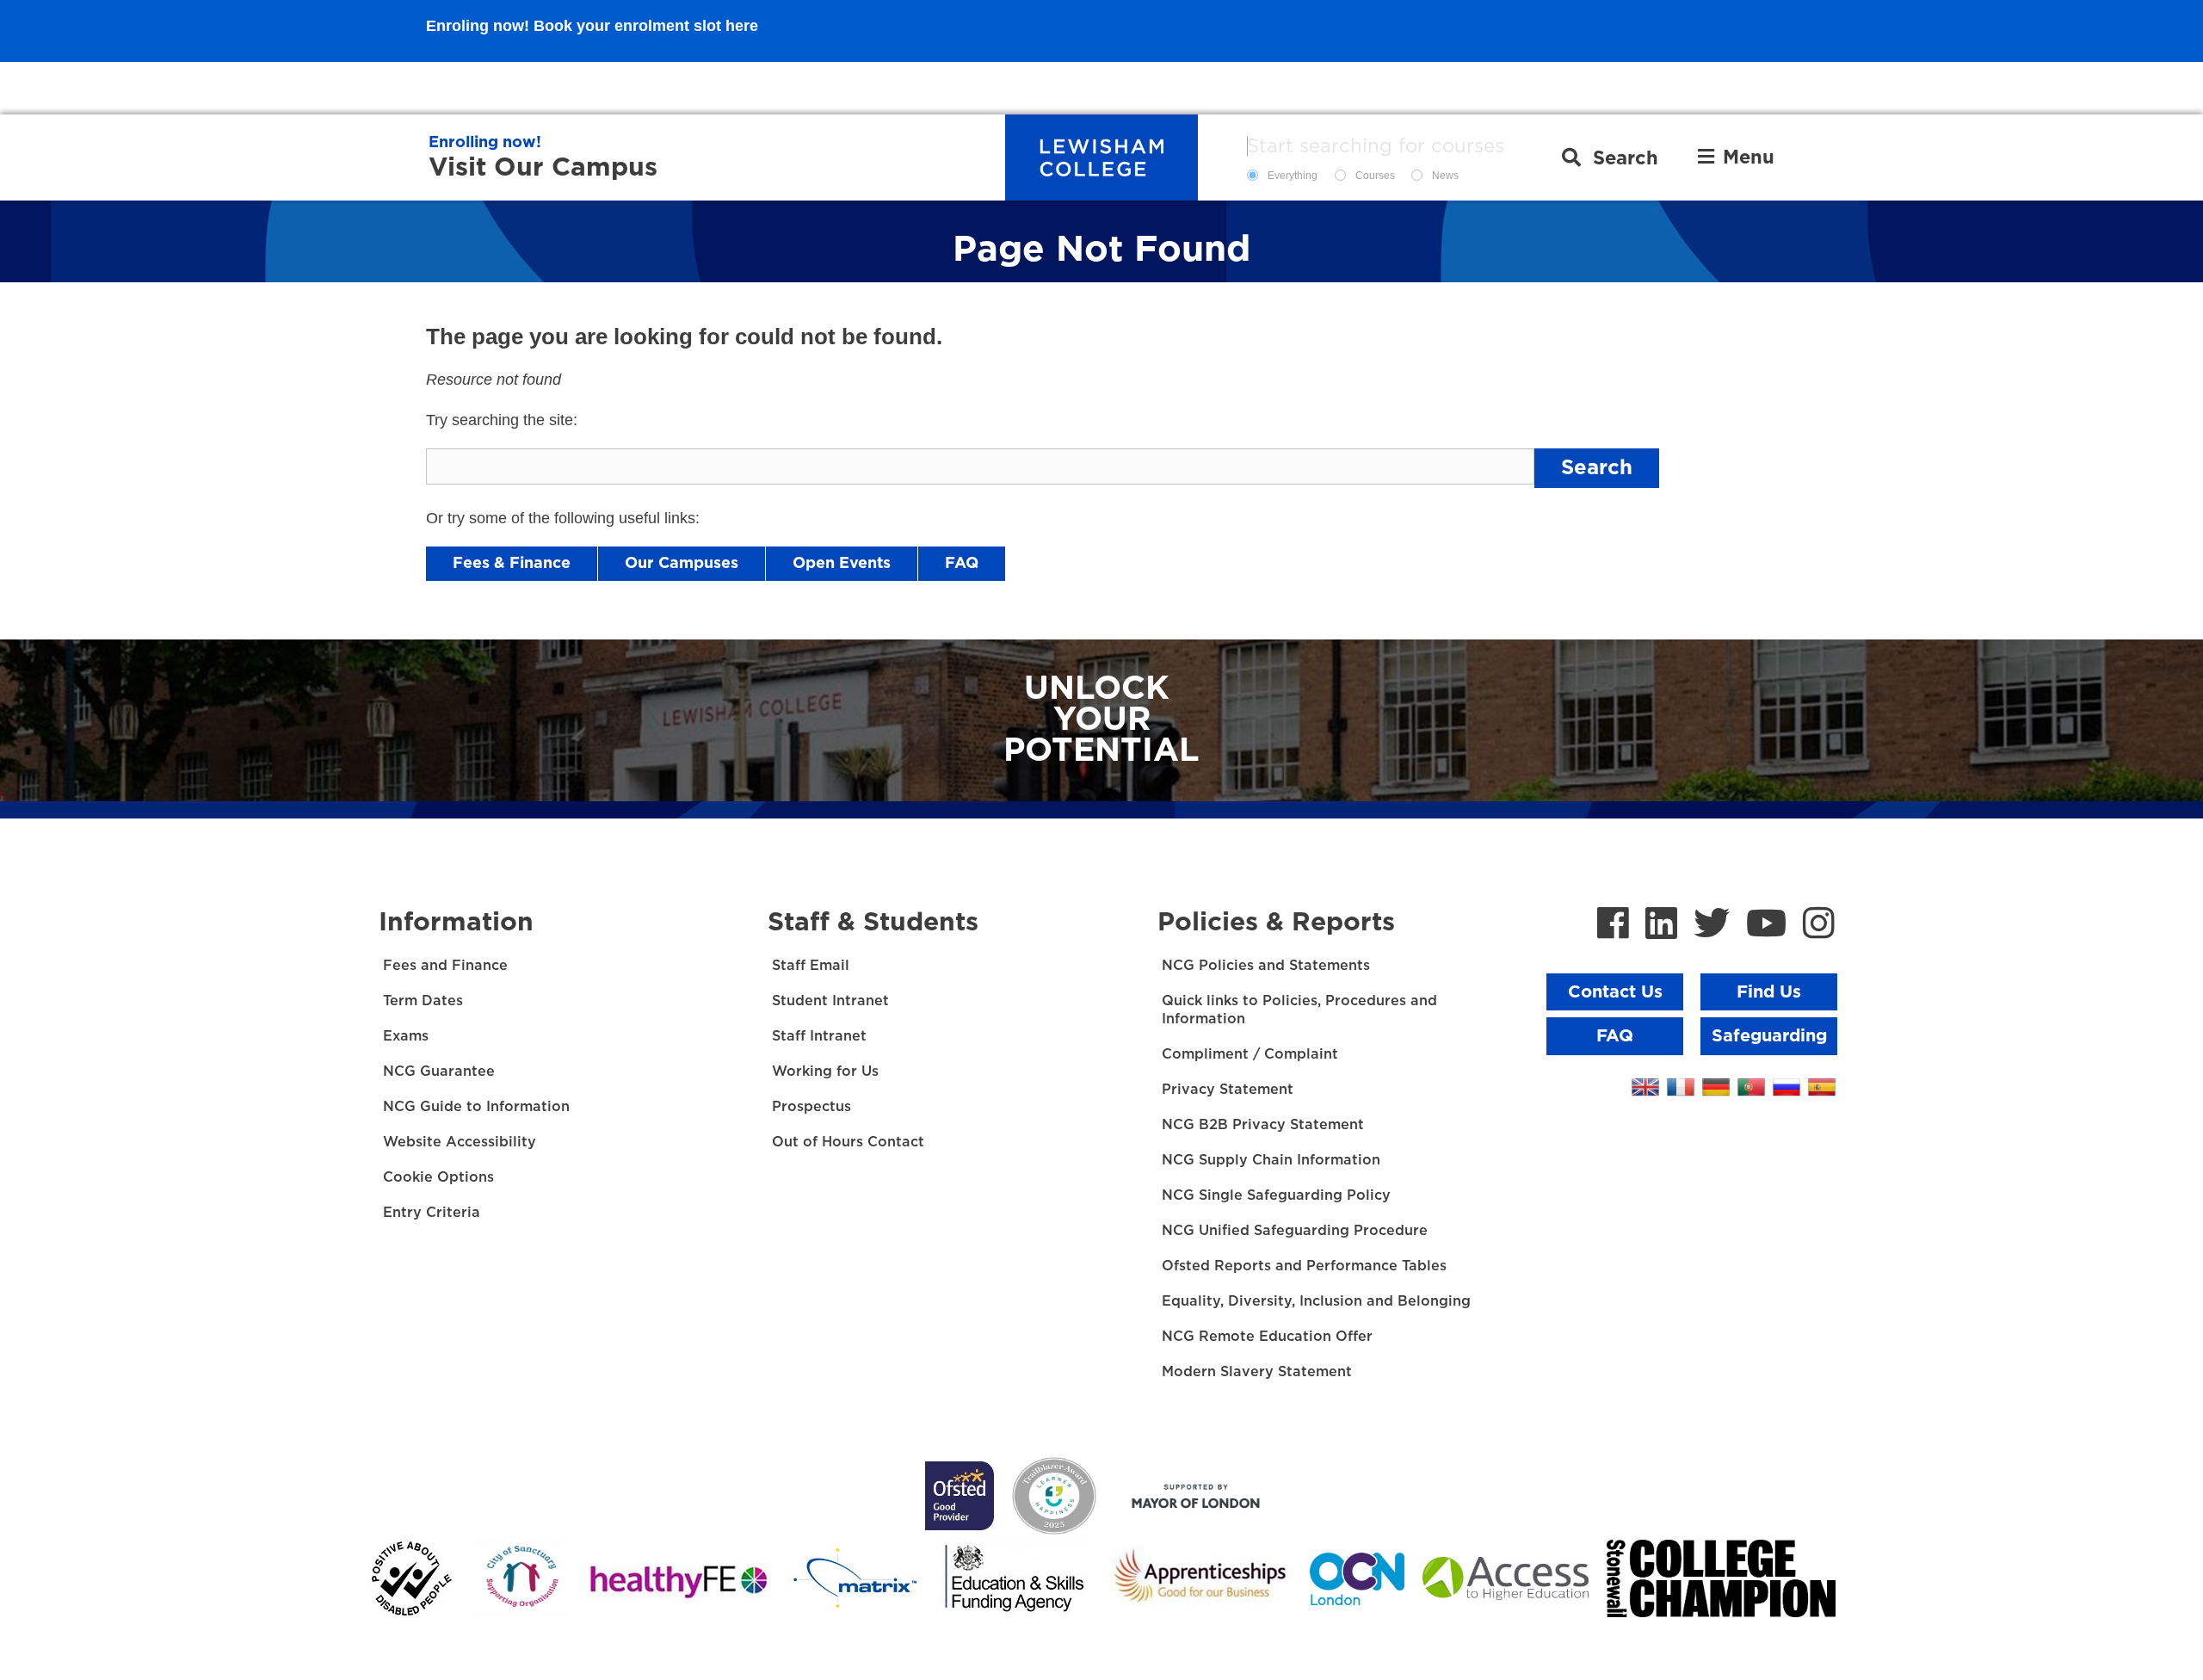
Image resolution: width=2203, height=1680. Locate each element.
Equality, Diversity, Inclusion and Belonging (1316, 1301)
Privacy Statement (1228, 1090)
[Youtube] (1766, 925)
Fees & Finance (512, 564)
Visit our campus (543, 168)
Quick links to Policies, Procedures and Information (1299, 1010)
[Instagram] (1819, 925)
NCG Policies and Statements (1266, 966)
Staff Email (811, 966)
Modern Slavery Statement (1257, 1372)
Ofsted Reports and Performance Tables (1304, 1266)
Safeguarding (1769, 1036)
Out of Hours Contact (848, 1142)
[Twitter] (1712, 925)
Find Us (1769, 992)
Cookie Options (438, 1177)
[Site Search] (1610, 157)
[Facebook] (1613, 925)
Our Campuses (682, 564)
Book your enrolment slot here (646, 88)
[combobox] (1392, 146)
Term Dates (423, 1001)
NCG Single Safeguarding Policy (1276, 1195)
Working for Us (825, 1072)
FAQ (962, 564)
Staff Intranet (819, 1036)
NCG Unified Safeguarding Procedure (1295, 1231)
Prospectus (811, 1107)
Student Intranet (830, 1001)
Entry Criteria (432, 1213)
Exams (406, 1036)
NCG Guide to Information (476, 1107)
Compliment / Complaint (1250, 1054)
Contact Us (1615, 992)
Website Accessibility (460, 1142)
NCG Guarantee (439, 1072)
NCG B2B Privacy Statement (1263, 1125)
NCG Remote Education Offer (1267, 1337)
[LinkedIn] (1661, 925)
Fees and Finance (445, 966)
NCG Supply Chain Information (1271, 1160)
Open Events (842, 564)
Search (1597, 468)
